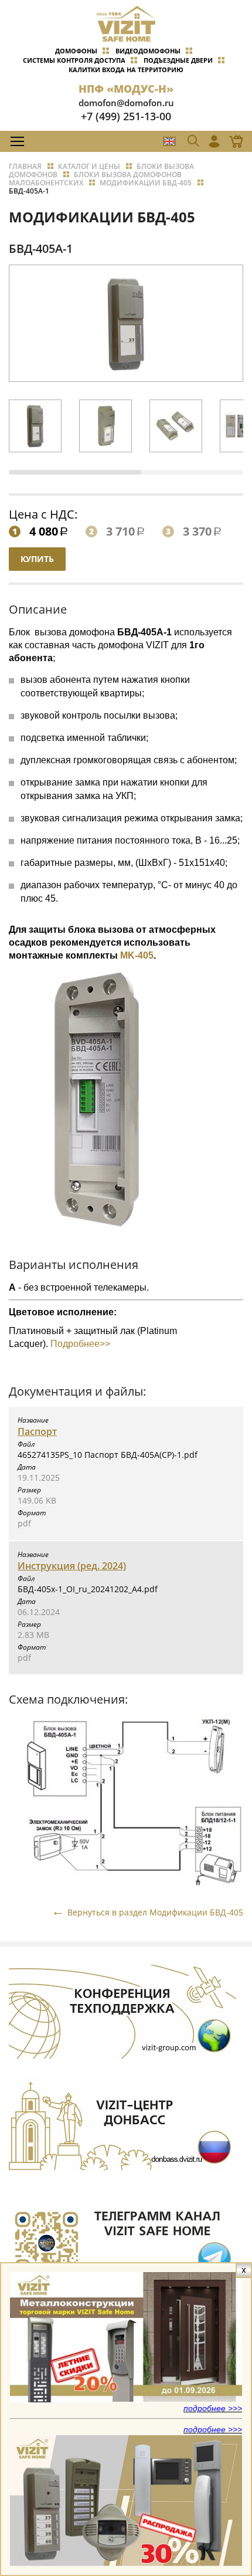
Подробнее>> (79, 1344)
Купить (37, 559)
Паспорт (37, 1431)
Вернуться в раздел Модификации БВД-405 (155, 1912)
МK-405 (137, 955)
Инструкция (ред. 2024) (72, 1566)
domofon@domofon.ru (126, 103)
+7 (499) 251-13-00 (126, 116)
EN (169, 141)
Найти (220, 167)
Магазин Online (233, 141)
